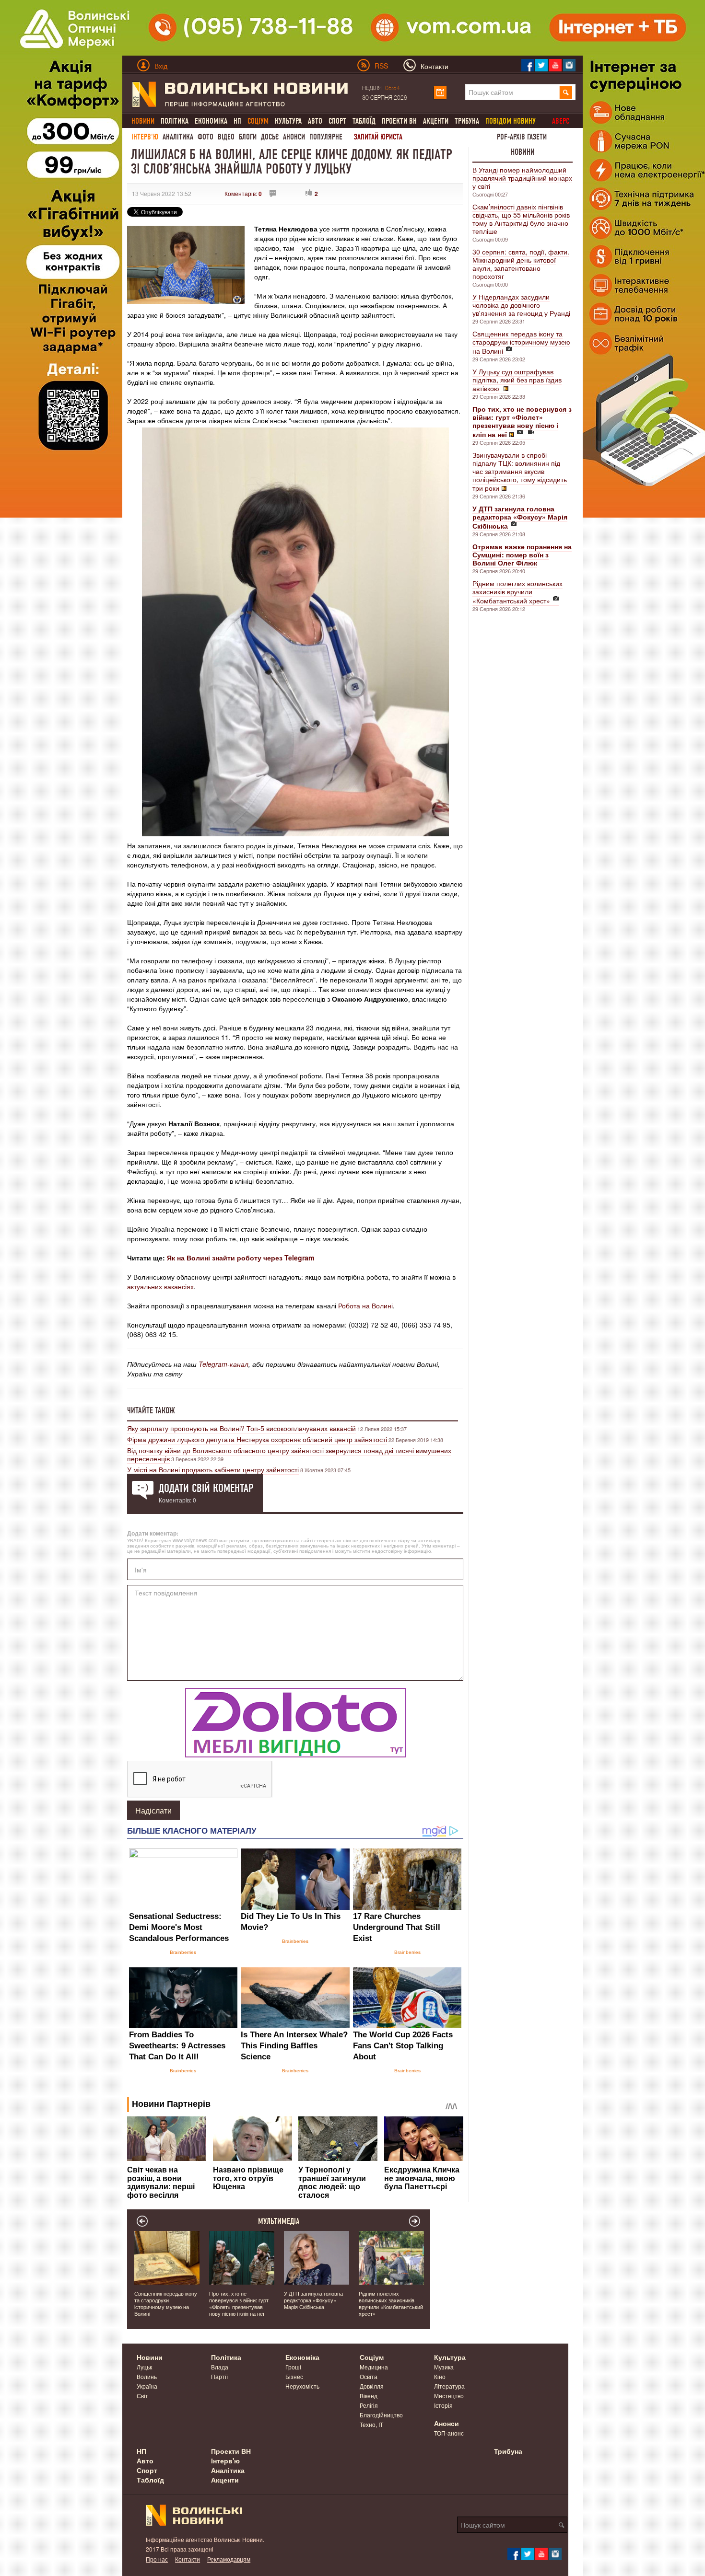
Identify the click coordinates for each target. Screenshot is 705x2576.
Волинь (147, 2376)
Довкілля (372, 2386)
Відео (226, 137)
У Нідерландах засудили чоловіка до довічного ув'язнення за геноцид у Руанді (521, 305)
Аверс (561, 121)
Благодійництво (381, 2415)
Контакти (188, 2559)
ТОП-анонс (449, 2433)
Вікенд (369, 2396)
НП (237, 121)
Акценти (436, 121)
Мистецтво (449, 2396)
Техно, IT (371, 2424)
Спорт (337, 121)
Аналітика (178, 137)
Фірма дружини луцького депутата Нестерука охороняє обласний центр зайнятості (257, 1439)
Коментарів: (243, 193)
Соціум (372, 2357)
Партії (219, 2376)
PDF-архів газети (522, 137)
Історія (443, 2405)
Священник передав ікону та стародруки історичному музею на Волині (521, 342)
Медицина (374, 2367)
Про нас (157, 2559)
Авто (315, 121)
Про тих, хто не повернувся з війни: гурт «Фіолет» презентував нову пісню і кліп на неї (239, 2303)
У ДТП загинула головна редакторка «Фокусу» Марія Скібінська (313, 2300)
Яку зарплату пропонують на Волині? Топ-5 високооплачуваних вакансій (241, 1428)
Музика (444, 2367)
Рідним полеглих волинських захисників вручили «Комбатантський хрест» (517, 592)
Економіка (211, 121)
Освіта (369, 2376)
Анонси (294, 137)
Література (449, 2386)
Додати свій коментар (206, 1488)
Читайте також (151, 1410)
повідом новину (511, 121)
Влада (220, 2367)
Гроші (293, 2367)
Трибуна (467, 121)
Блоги (248, 137)
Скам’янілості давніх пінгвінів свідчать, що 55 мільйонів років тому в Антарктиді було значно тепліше (521, 219)
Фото (206, 137)
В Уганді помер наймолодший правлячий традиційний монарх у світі (522, 178)
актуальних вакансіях (160, 1286)
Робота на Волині (365, 1305)
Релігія (369, 2405)
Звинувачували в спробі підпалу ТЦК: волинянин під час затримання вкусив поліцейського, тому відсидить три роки (520, 471)
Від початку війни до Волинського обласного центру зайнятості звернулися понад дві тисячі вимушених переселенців (289, 1454)
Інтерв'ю (145, 137)
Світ (142, 2396)
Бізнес (294, 2376)
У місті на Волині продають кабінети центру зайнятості (213, 1469)
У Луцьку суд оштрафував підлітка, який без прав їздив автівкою (517, 380)
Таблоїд (364, 121)
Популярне (326, 137)
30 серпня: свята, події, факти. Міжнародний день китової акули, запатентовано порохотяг (521, 264)
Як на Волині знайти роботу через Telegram (241, 1258)
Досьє (270, 137)
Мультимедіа (279, 2221)
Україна (147, 2386)
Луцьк (144, 2367)
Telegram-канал (223, 1364)
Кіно (440, 2376)
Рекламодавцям (229, 2559)
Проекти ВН (399, 121)
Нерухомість (302, 2386)
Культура (288, 121)
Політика (175, 121)
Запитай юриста (378, 137)
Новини (523, 152)
